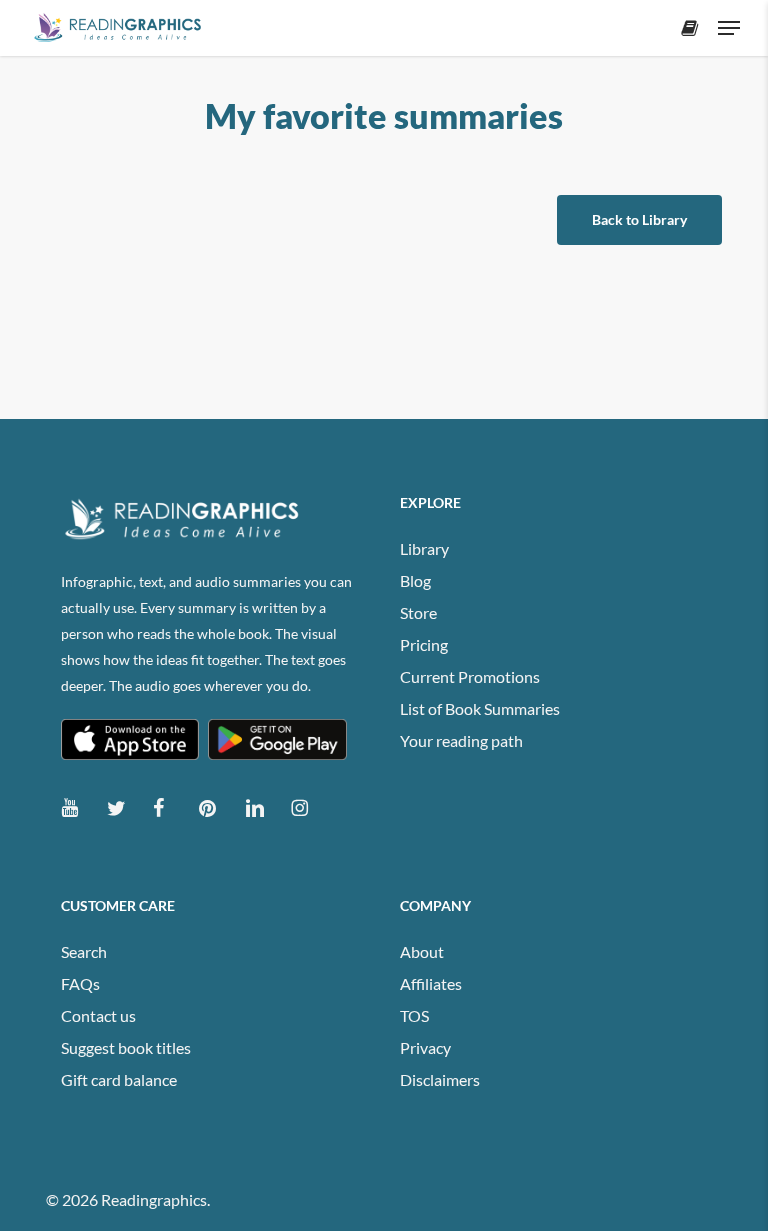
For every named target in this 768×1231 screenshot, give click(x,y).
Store (418, 612)
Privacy (425, 1047)
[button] (729, 28)
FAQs (80, 983)
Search (84, 951)
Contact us (98, 1015)
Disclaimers (440, 1079)
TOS (414, 1015)
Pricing (424, 644)
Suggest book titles (126, 1047)
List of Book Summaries (480, 708)
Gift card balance (119, 1079)
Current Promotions (470, 676)
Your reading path (461, 740)
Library (424, 548)
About (422, 951)
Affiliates (431, 983)
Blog (415, 580)
